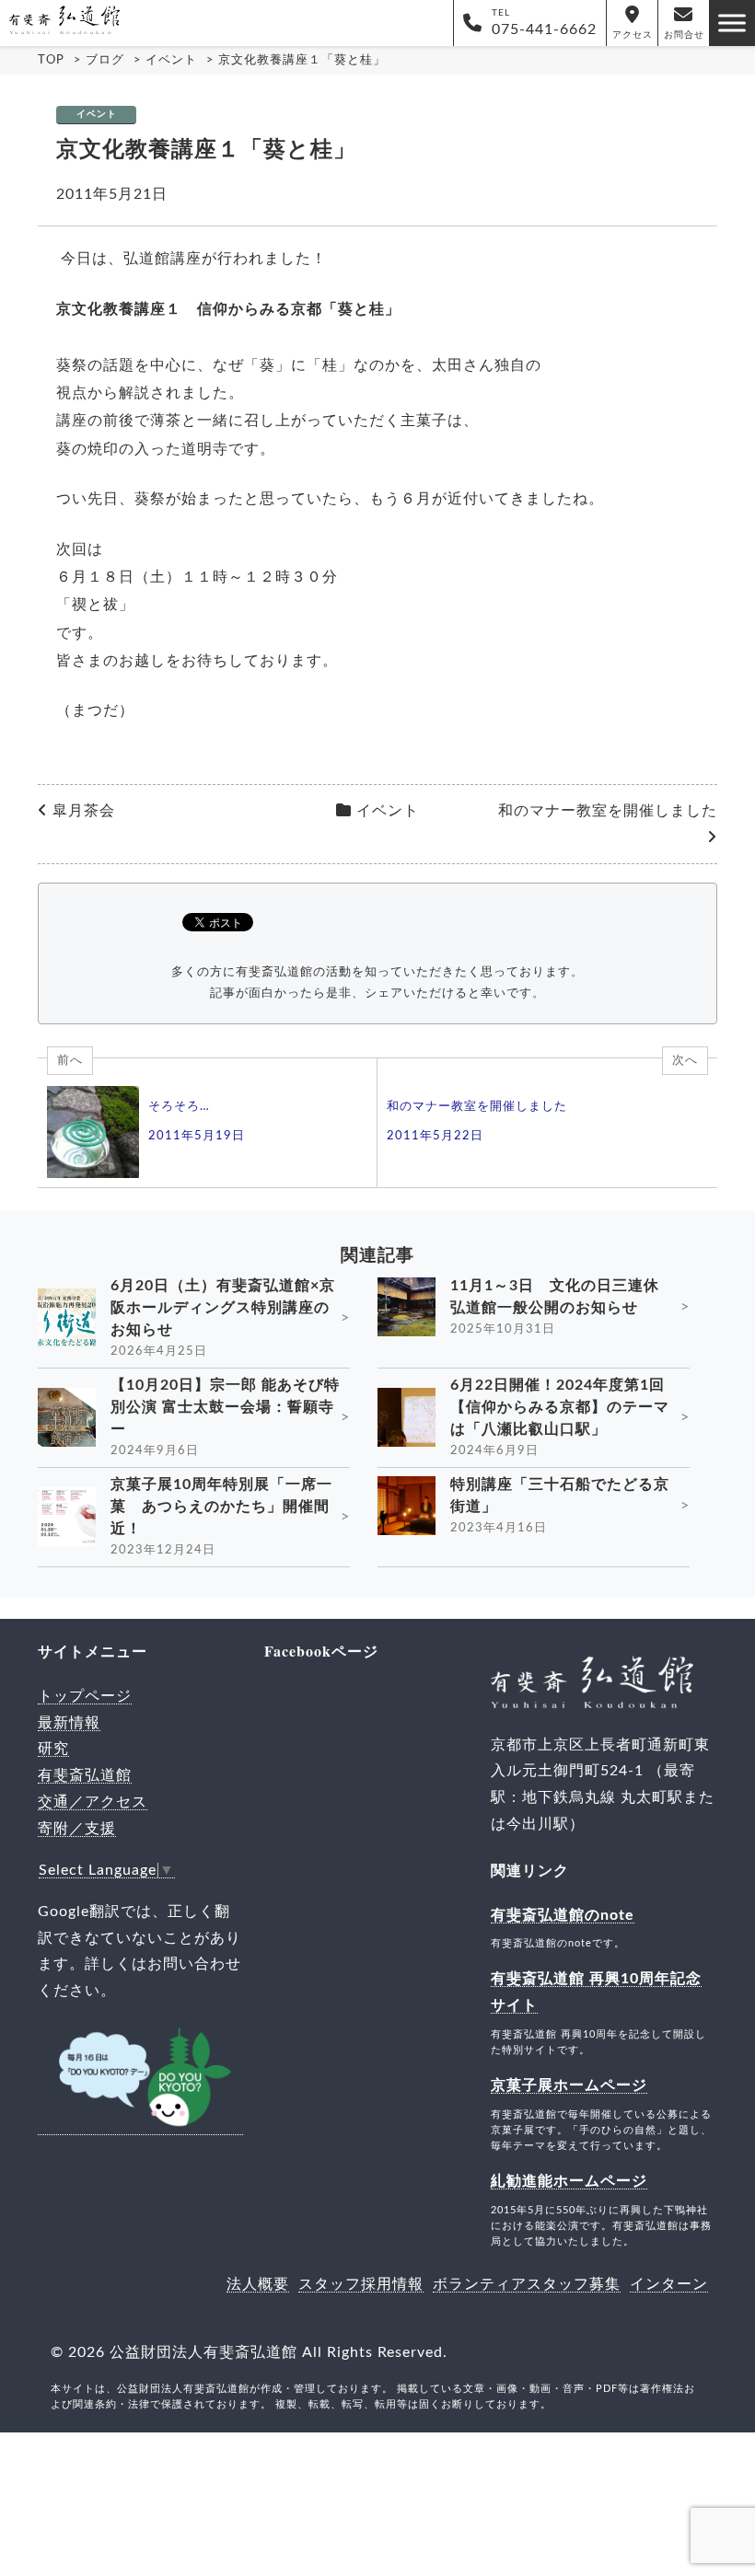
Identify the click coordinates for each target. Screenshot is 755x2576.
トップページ (85, 1696)
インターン (669, 2284)
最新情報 (69, 1723)
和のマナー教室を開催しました (608, 811)
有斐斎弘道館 (85, 1775)
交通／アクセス (93, 1802)
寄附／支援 (77, 1829)
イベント (97, 114)
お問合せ (684, 35)
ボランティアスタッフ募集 (527, 2284)
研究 (53, 1749)
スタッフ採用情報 (361, 2284)
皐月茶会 (84, 811)
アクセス (633, 35)
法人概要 (258, 2284)
